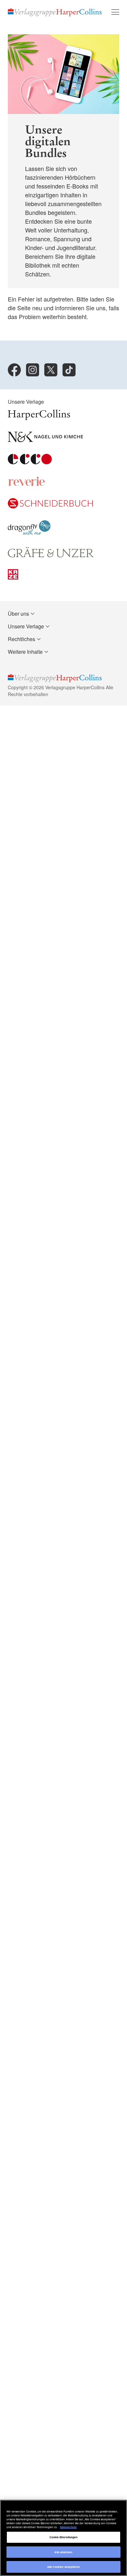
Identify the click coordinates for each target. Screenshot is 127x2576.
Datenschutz (68, 2527)
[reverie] (27, 484)
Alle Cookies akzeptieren (64, 2567)
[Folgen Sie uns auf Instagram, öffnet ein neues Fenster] (33, 370)
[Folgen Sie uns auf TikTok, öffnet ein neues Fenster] (69, 370)
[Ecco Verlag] (30, 462)
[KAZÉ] (13, 577)
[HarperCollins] (39, 418)
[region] (63, 2538)
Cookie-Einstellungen (64, 2537)
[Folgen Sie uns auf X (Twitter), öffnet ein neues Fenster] (51, 370)
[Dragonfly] (29, 533)
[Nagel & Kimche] (45, 440)
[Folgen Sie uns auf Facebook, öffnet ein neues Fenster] (14, 370)
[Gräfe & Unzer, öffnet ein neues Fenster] (51, 555)
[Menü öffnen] (115, 12)
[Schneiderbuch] (50, 506)
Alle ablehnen (63, 2552)
